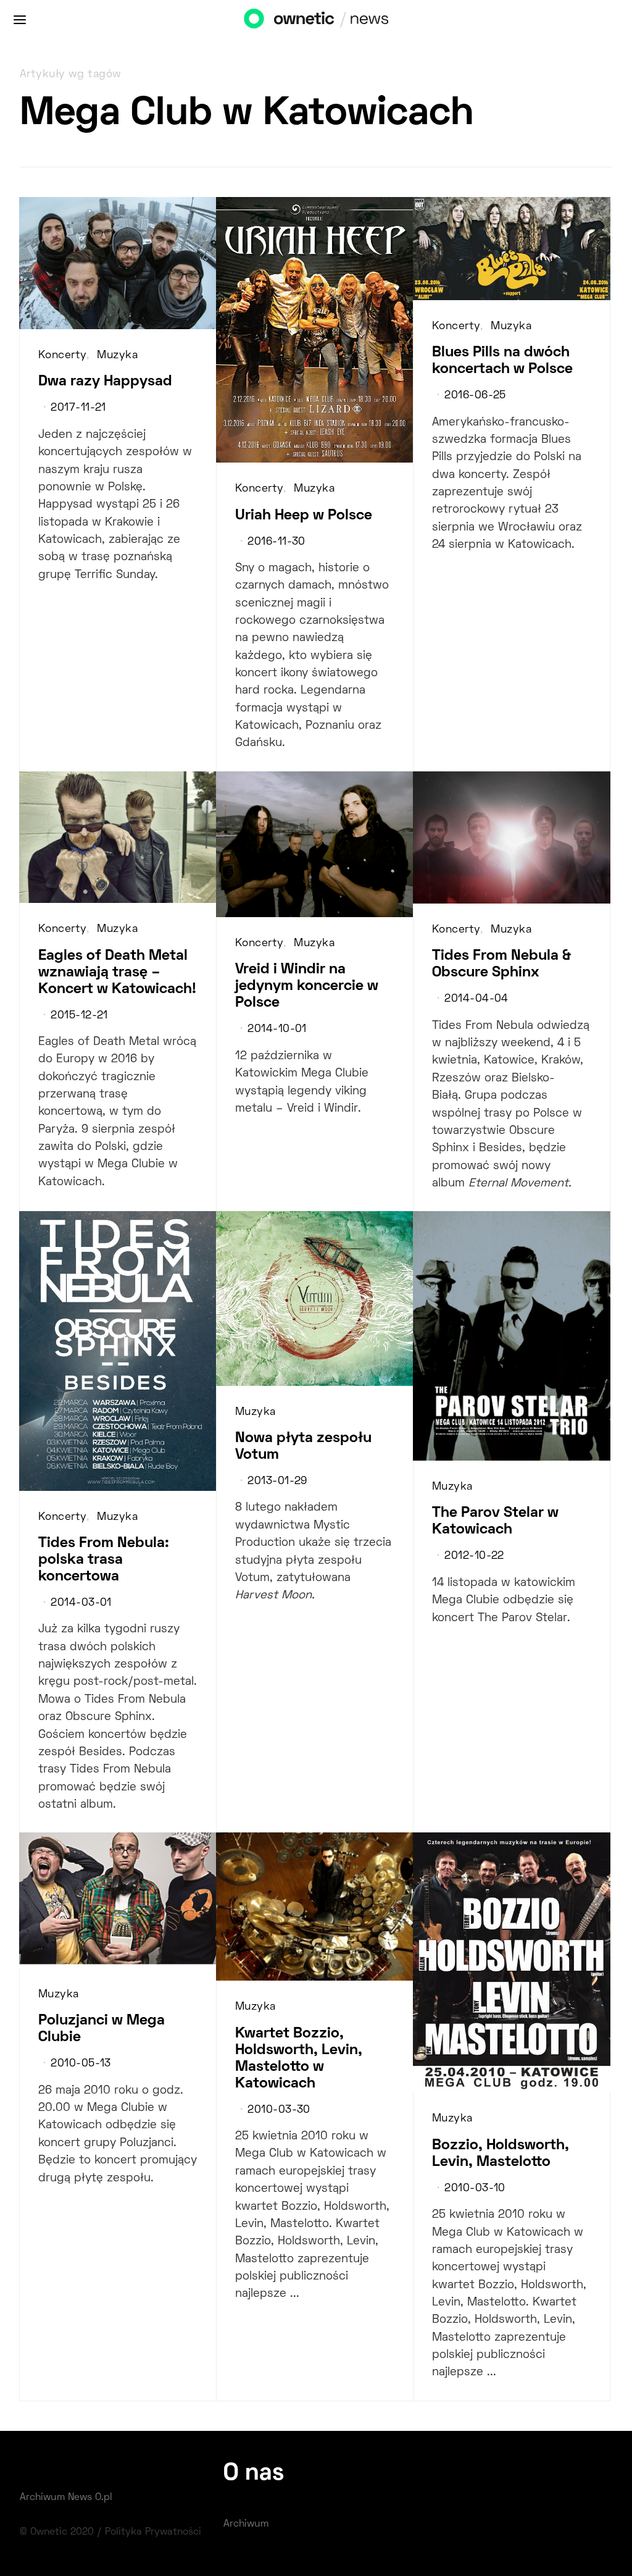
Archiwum (246, 2524)
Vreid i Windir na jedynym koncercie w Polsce (307, 986)
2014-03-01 (81, 1603)
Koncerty (62, 356)
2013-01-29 (277, 1482)
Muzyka (117, 356)
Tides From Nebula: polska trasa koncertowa (104, 1560)
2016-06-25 (475, 396)
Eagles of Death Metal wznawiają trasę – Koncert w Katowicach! (117, 973)
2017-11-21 (78, 408)
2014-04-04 (476, 999)
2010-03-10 (475, 2189)
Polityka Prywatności (153, 2532)
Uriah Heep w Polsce (304, 516)
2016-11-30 (276, 542)
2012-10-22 (474, 1556)
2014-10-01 (277, 1030)
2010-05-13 (81, 2064)
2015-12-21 (79, 1016)
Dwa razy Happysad (105, 382)
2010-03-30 (279, 2110)
